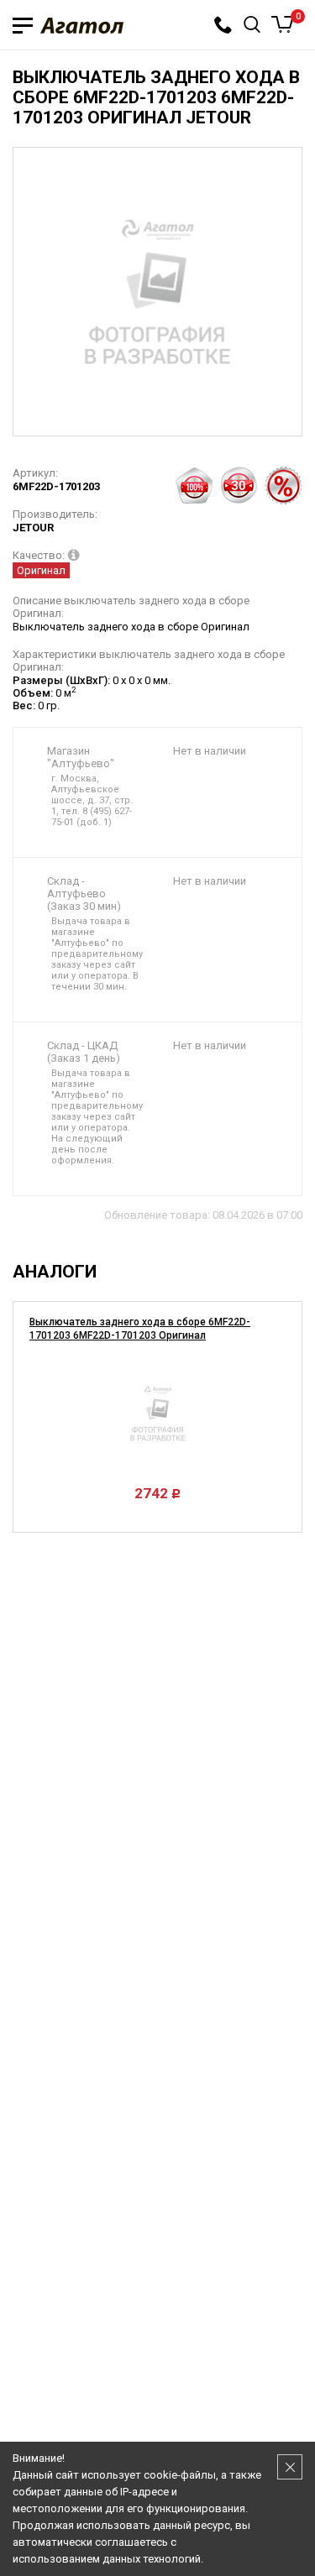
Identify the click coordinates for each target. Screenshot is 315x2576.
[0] (283, 24)
